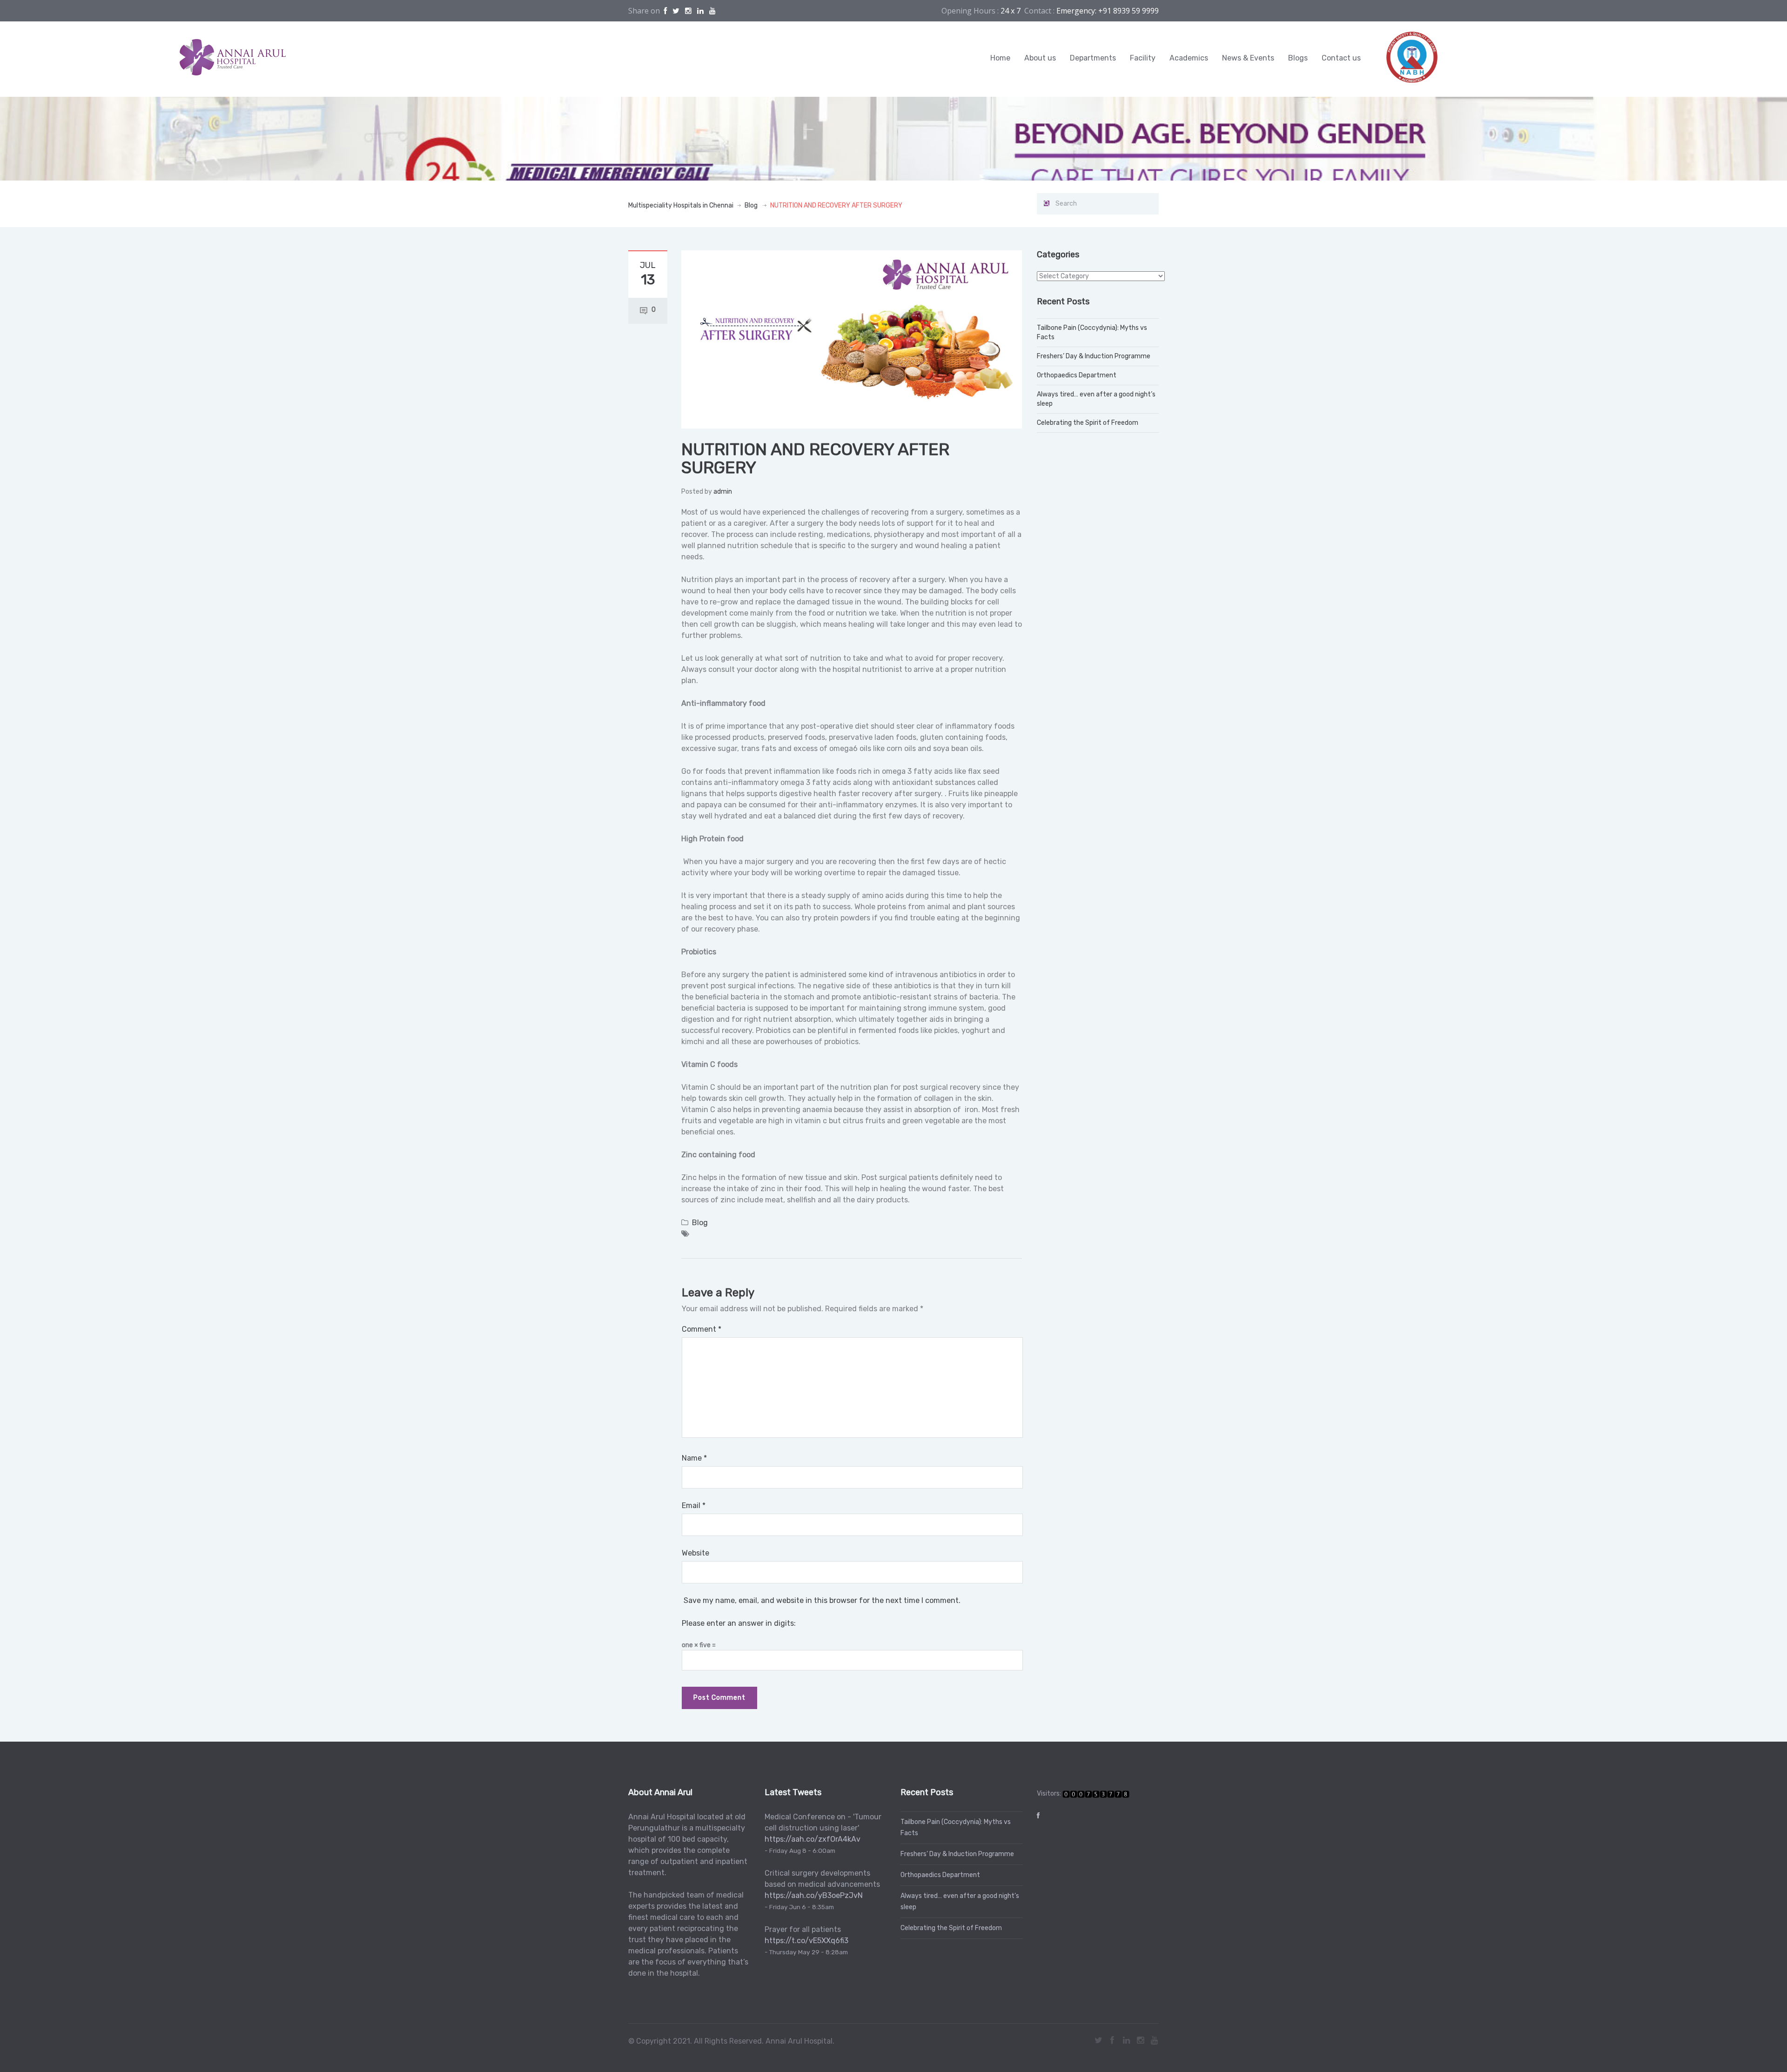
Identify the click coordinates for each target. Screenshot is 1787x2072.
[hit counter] (1096, 1794)
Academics (1189, 58)
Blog (751, 205)
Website (695, 1553)
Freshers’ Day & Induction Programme (1094, 356)
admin (723, 492)
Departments (1093, 58)
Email (694, 1505)
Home (1000, 58)
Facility (1143, 58)
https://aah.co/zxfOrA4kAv (813, 1839)
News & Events (1248, 58)
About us (1040, 58)
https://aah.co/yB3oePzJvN (814, 1895)
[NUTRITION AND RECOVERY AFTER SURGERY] (852, 339)
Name (694, 1458)
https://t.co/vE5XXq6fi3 (806, 1941)
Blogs (1298, 58)
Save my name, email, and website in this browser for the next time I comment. (822, 1600)
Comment (702, 1329)
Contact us (1341, 58)
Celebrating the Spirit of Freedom (1088, 423)
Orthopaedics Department (1077, 375)
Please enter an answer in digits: (739, 1623)
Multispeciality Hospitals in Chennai (681, 205)
